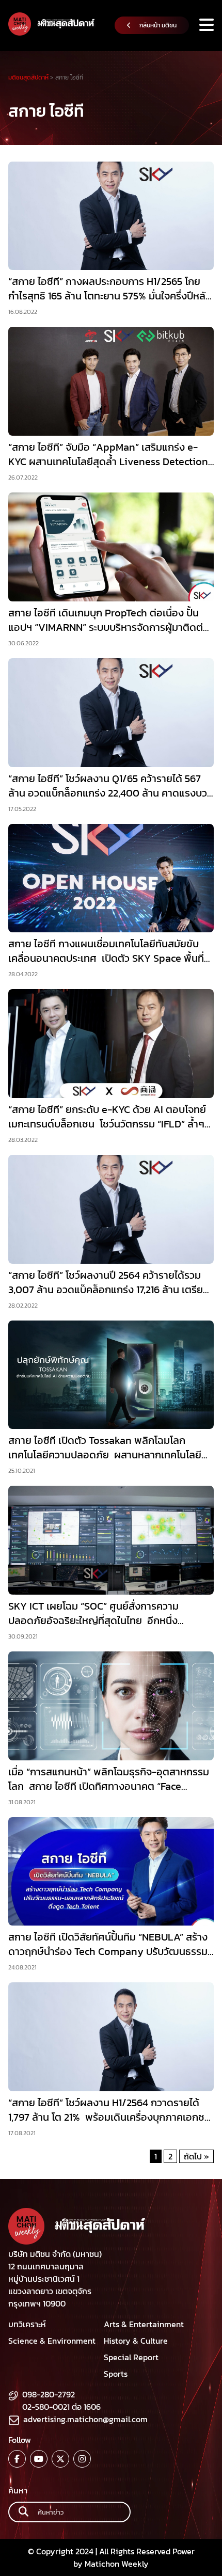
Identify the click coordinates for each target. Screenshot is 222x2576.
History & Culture (136, 2341)
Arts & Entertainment (144, 2324)
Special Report (131, 2357)
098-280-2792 (49, 2394)
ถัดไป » (196, 2156)
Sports (116, 2374)
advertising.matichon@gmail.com (85, 2419)
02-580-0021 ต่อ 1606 (61, 2407)
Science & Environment (52, 2341)
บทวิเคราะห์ (27, 2324)
